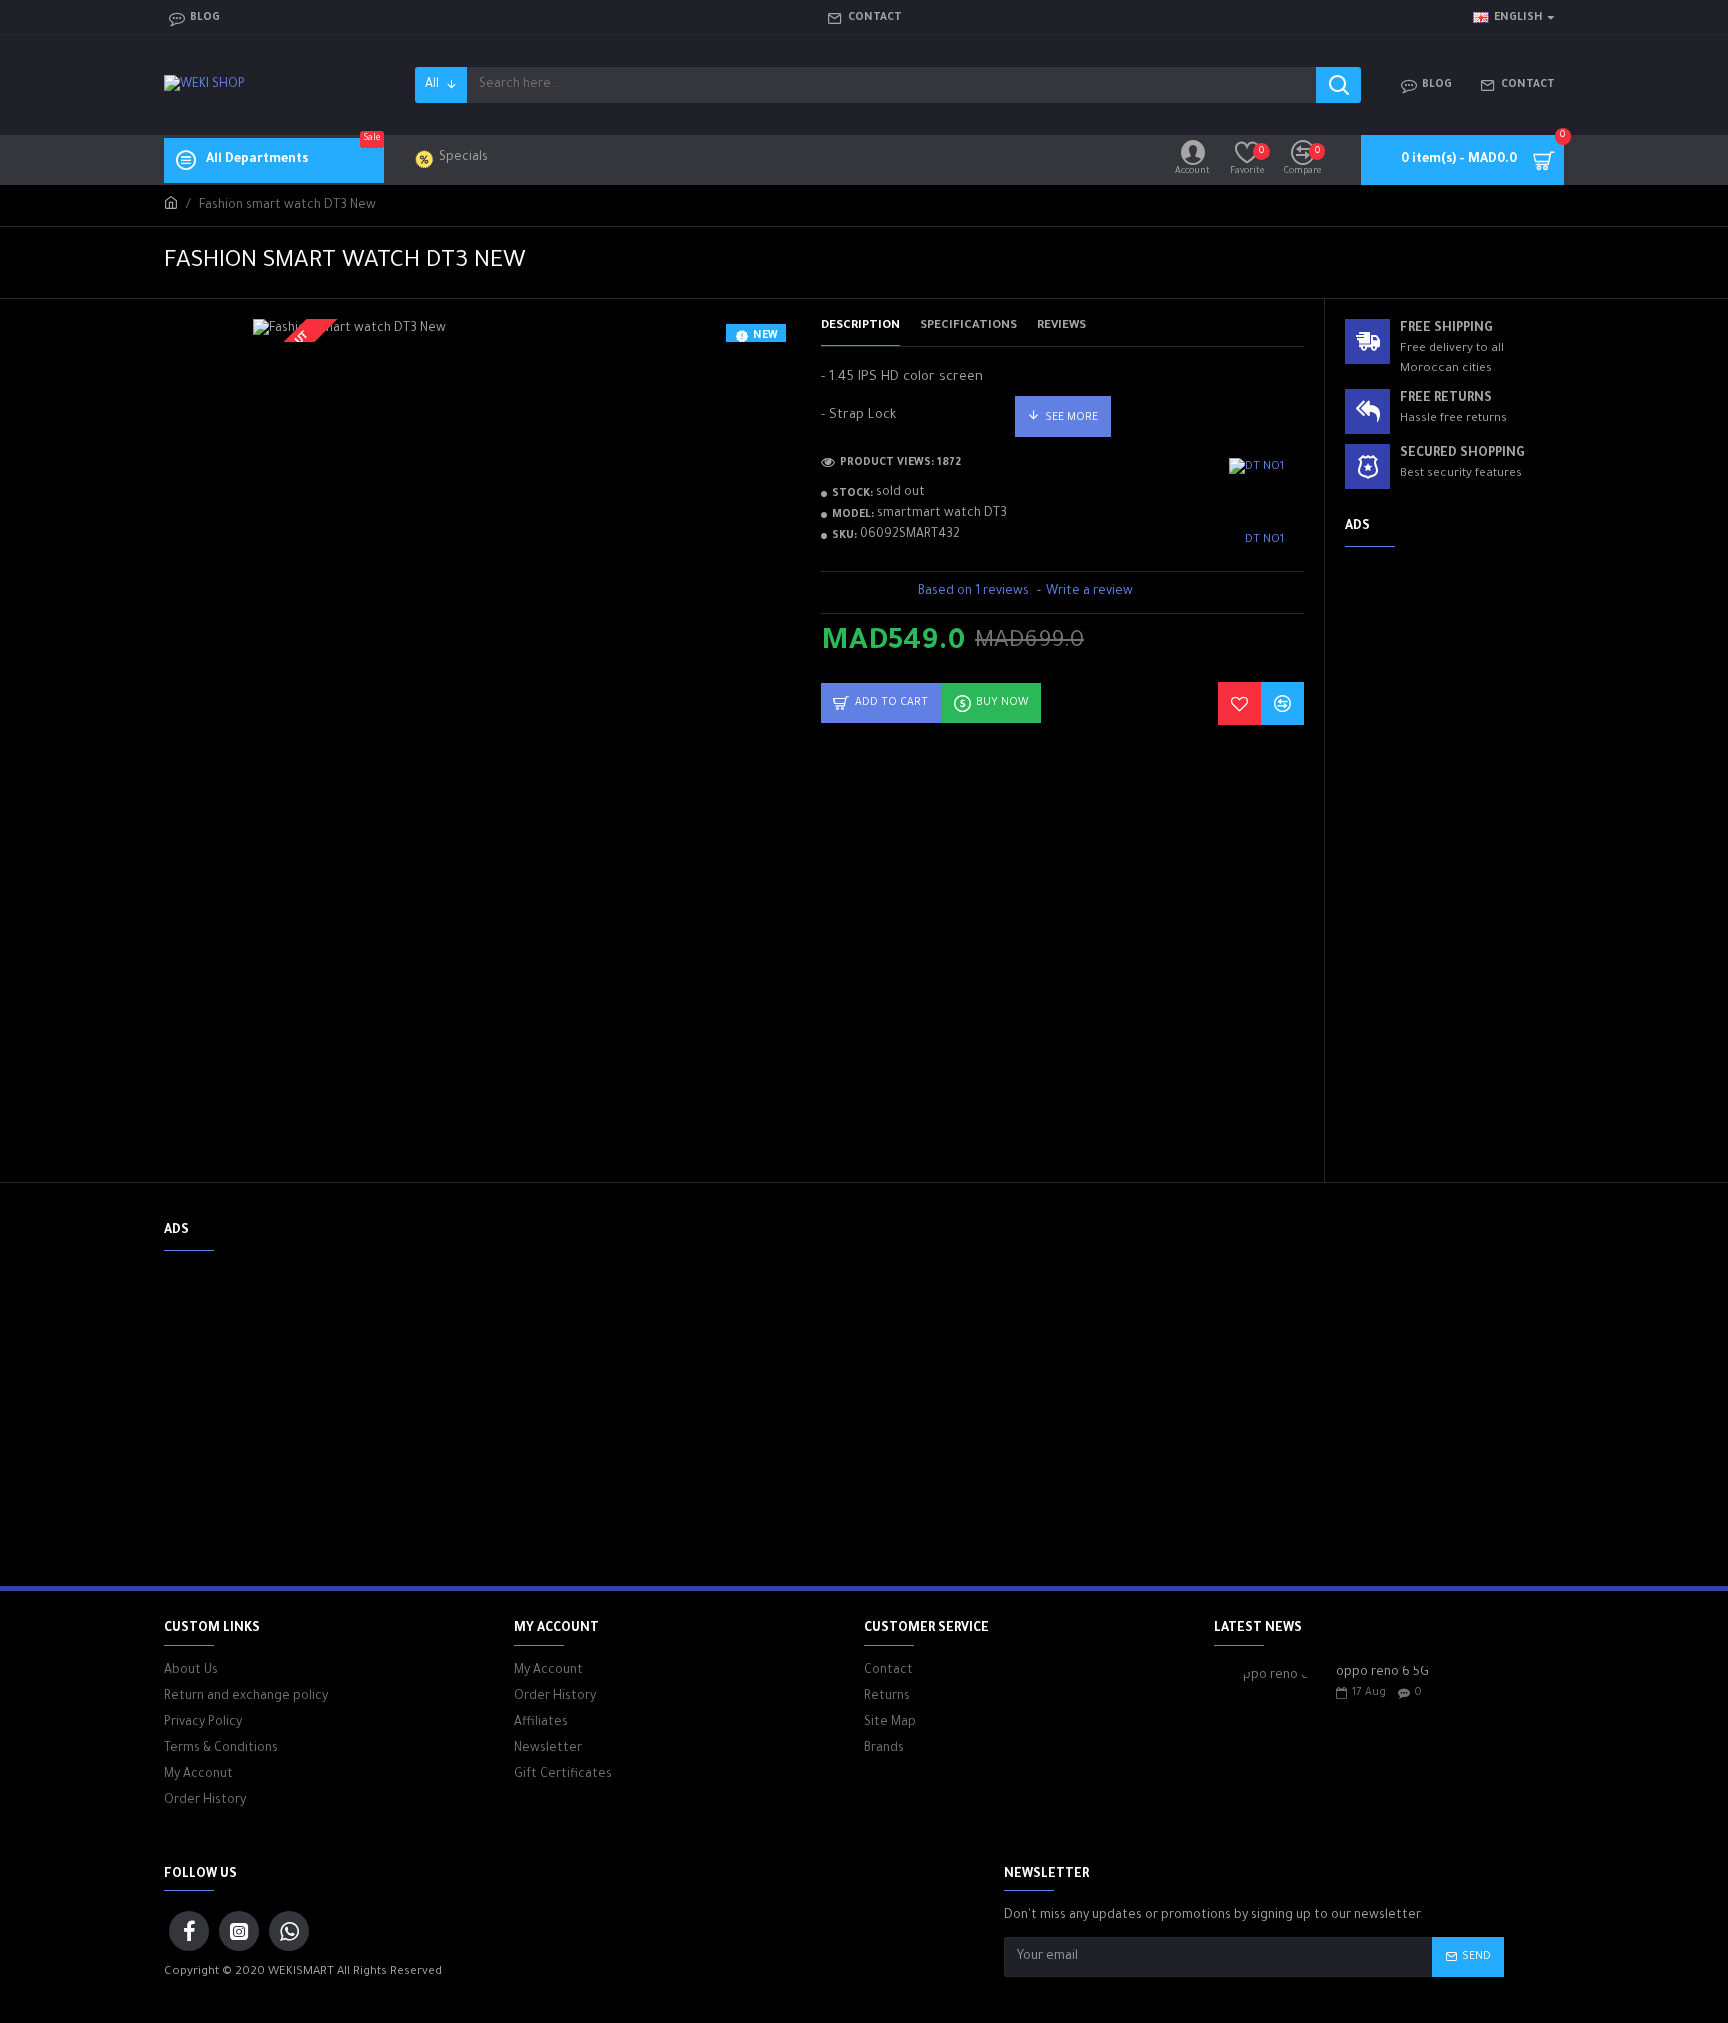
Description (860, 326)
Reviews (1061, 326)
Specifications (968, 326)
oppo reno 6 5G (1382, 1673)
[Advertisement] (1454, 862)
